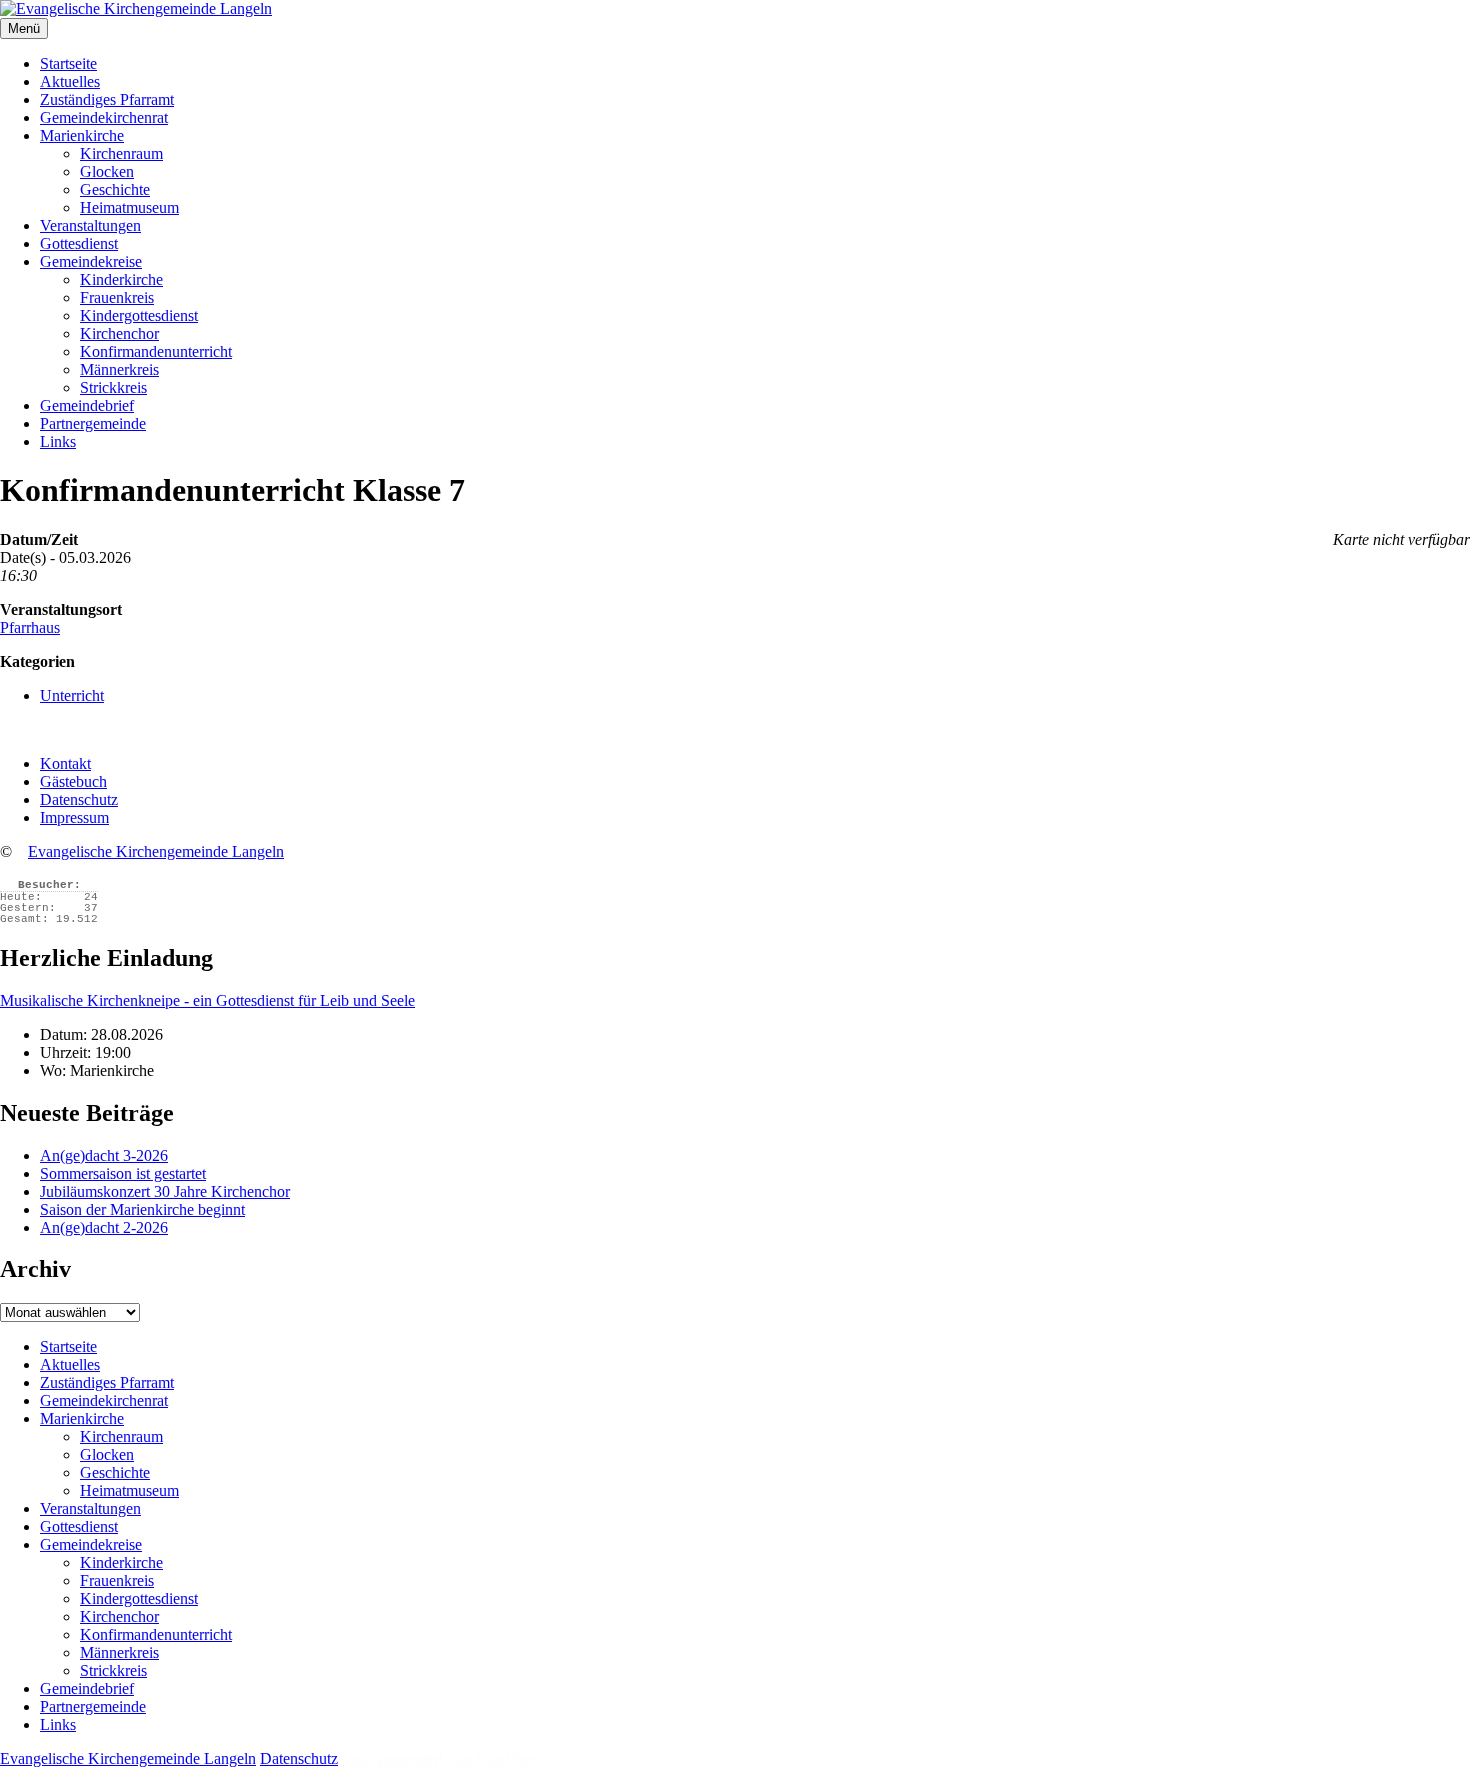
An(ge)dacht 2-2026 (104, 1227)
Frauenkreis (117, 297)
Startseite (68, 63)
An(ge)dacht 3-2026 (104, 1155)
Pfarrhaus (30, 627)
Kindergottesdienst (139, 315)
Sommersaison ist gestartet (123, 1173)
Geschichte (115, 189)
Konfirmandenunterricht (156, 351)
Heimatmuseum (129, 207)
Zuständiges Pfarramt (107, 99)
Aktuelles (70, 81)
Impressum (74, 817)
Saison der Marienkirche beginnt (142, 1209)
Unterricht (72, 695)
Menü (24, 28)
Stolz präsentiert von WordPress (442, 1758)
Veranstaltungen (90, 225)
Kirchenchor (119, 333)
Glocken (107, 171)
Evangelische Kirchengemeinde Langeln (156, 851)
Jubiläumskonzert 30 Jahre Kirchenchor (165, 1191)
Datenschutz (79, 799)
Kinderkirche (121, 279)
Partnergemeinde (93, 423)
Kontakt (65, 763)
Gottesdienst (79, 243)
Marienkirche (82, 135)
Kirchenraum (121, 153)
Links (58, 441)
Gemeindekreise (91, 261)
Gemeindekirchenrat (104, 117)
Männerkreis (119, 369)
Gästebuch (73, 781)
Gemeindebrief (87, 405)
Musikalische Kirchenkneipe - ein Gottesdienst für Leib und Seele (207, 1000)
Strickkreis (113, 387)
